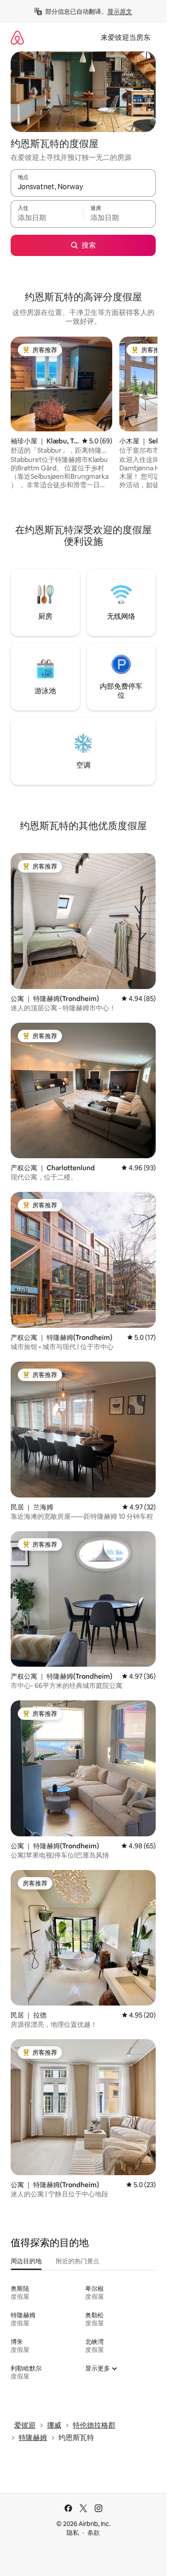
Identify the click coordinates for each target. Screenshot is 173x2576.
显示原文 (120, 12)
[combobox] (83, 187)
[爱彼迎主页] (17, 37)
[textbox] (47, 218)
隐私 (73, 2533)
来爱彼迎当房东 (126, 37)
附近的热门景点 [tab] (78, 2261)
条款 (94, 2533)
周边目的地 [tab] (26, 2261)
